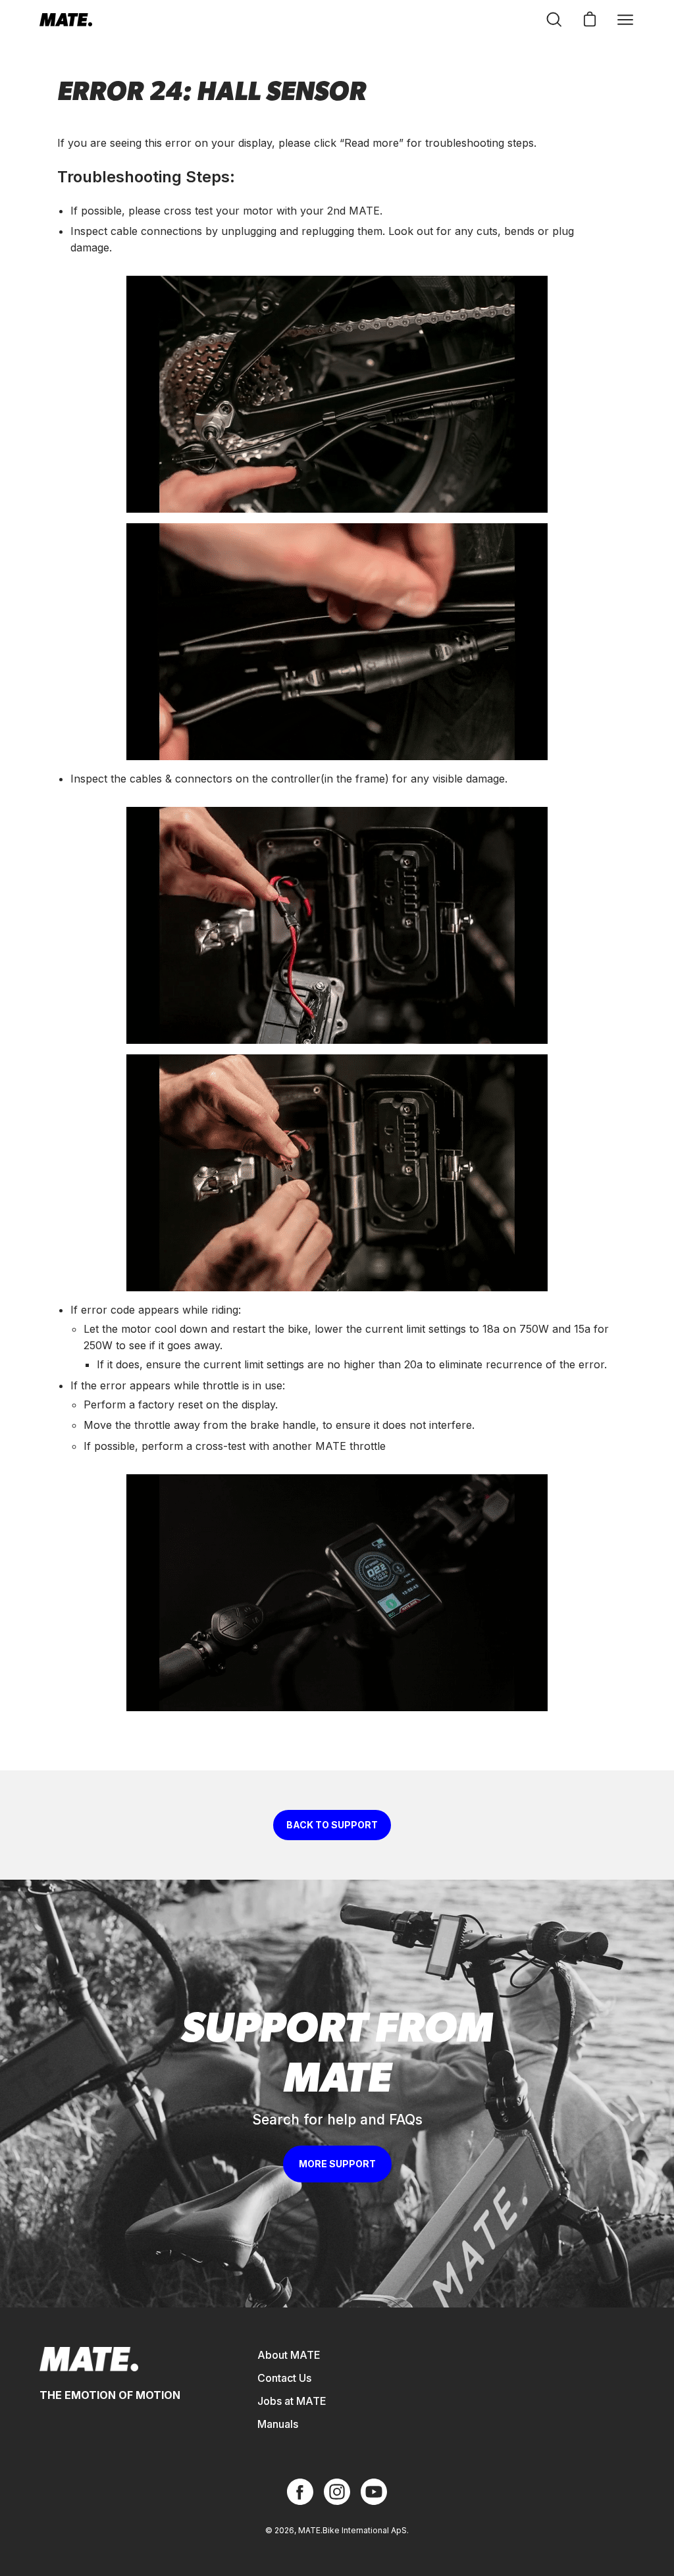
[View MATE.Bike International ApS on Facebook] (300, 2492)
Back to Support (332, 1825)
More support (337, 2164)
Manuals (278, 2424)
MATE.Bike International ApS (352, 2530)
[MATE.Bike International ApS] (66, 20)
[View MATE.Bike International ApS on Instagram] (337, 2492)
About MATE (289, 2355)
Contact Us (284, 2378)
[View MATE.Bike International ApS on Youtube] (374, 2492)
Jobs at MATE (292, 2401)
